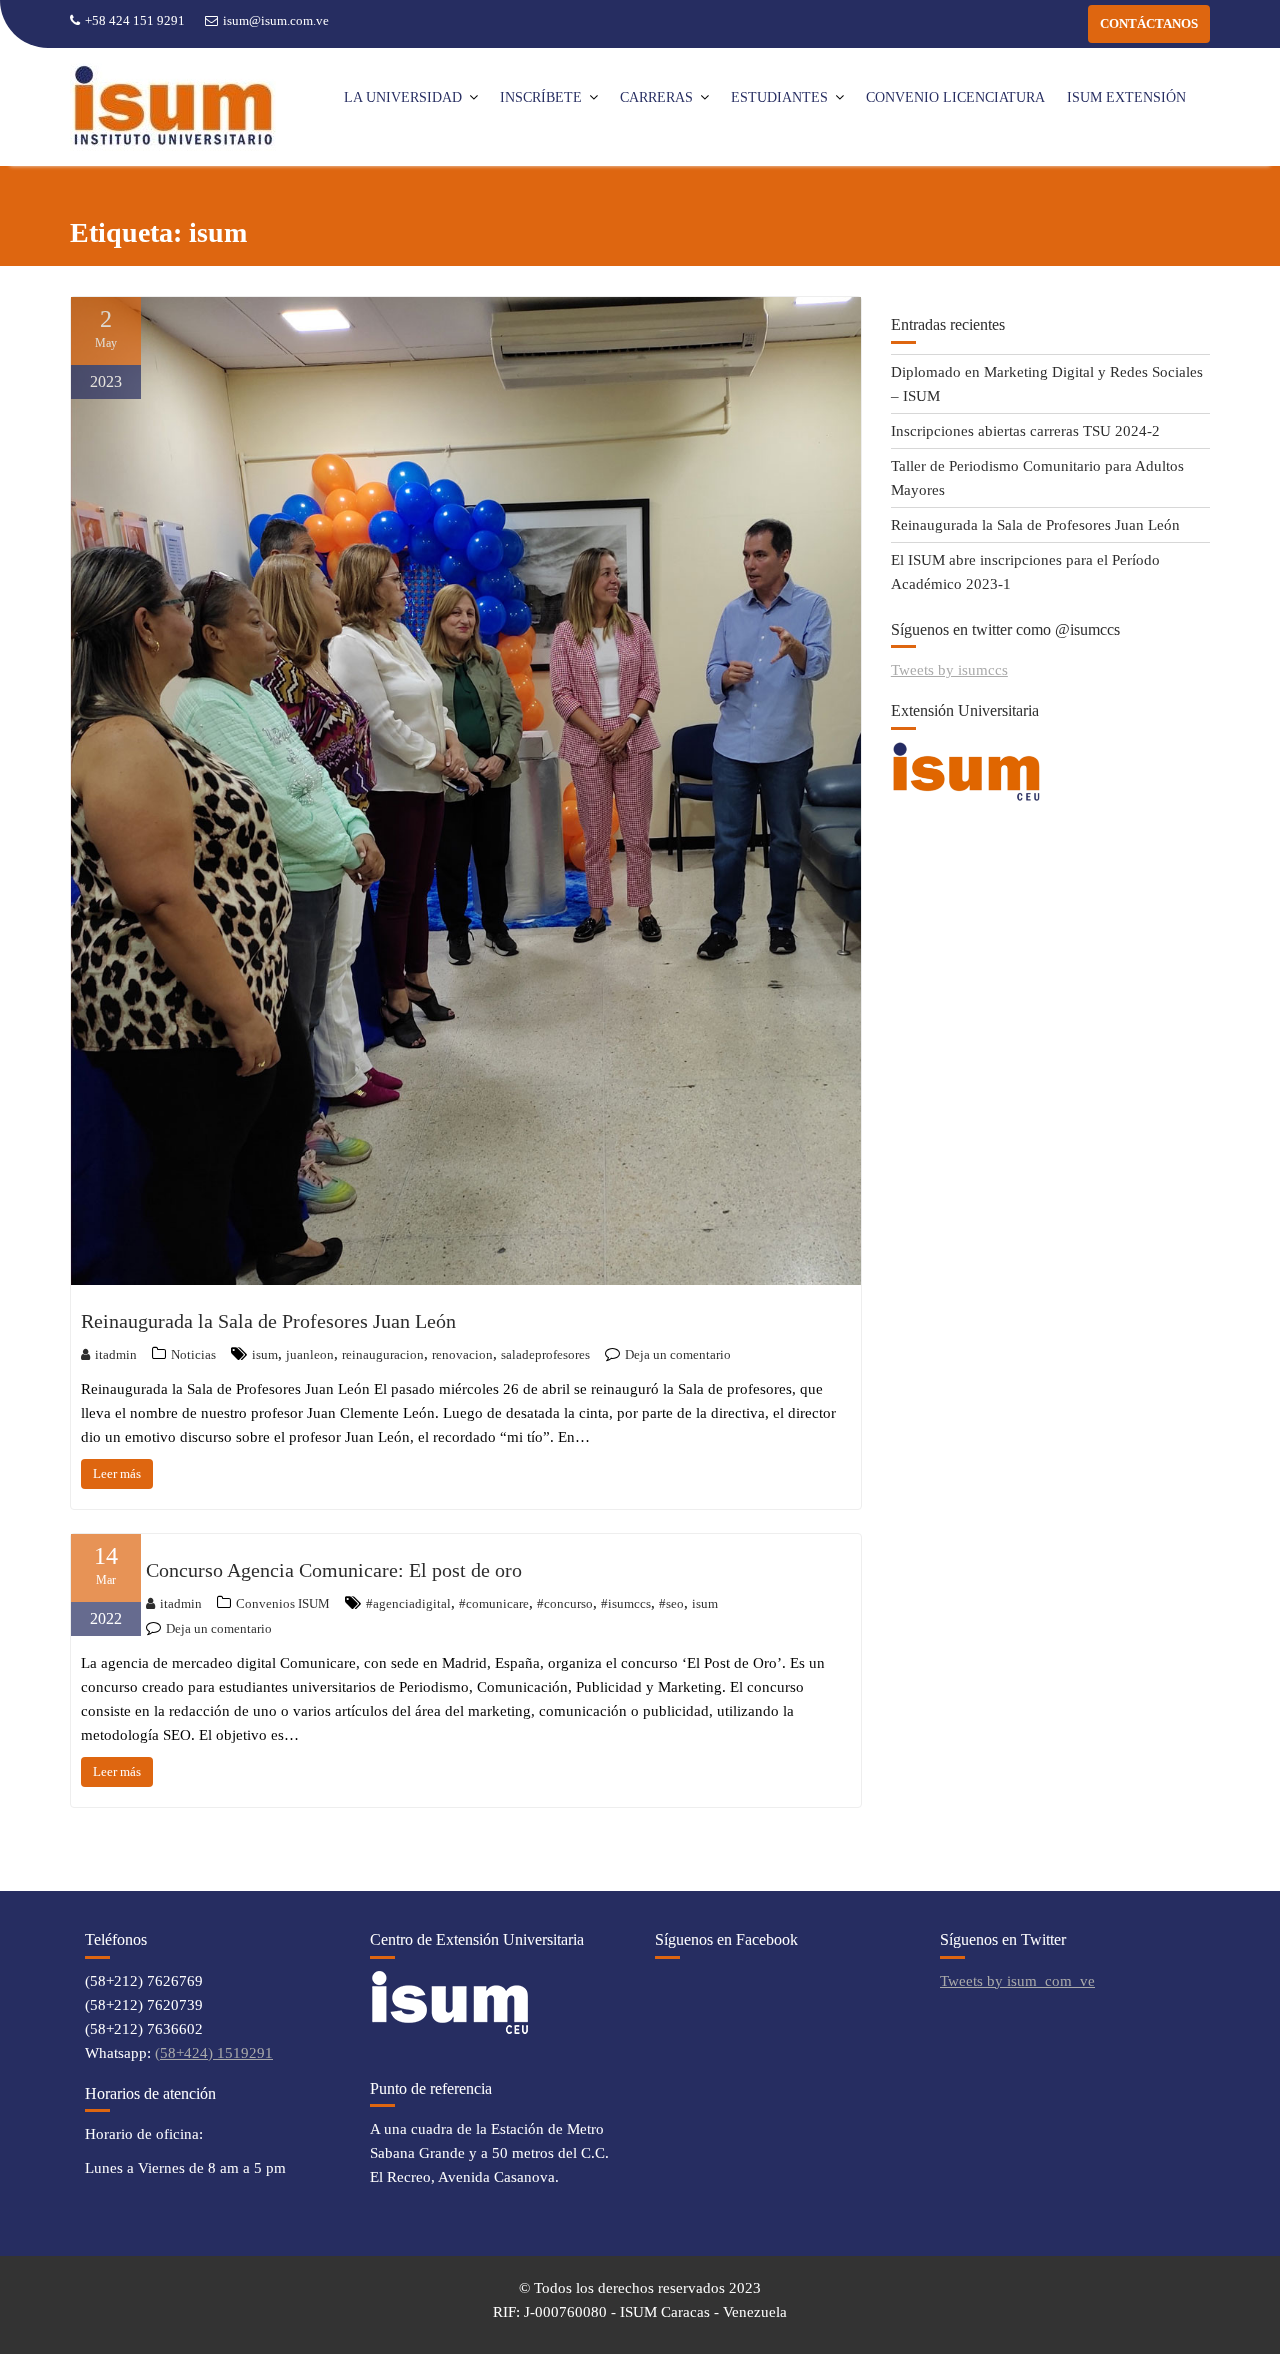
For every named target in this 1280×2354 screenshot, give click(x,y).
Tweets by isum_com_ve (1017, 1981)
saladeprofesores (545, 1354)
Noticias (193, 1354)
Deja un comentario (678, 1354)
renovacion (462, 1354)
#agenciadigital (408, 1603)
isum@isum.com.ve (276, 20)
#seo (671, 1603)
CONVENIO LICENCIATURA (955, 97)
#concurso (565, 1603)
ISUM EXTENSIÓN (1126, 97)
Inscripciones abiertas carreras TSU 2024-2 (1025, 431)
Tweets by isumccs (949, 670)
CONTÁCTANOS (1149, 23)
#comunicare (494, 1603)
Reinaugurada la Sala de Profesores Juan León (268, 1321)
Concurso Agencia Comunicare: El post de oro (334, 1570)
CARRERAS (656, 97)
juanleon (310, 1354)
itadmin (116, 1354)
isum (265, 1354)
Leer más (117, 1473)
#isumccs (626, 1603)
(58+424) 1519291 (214, 2053)
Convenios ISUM (283, 1603)
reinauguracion (383, 1354)
